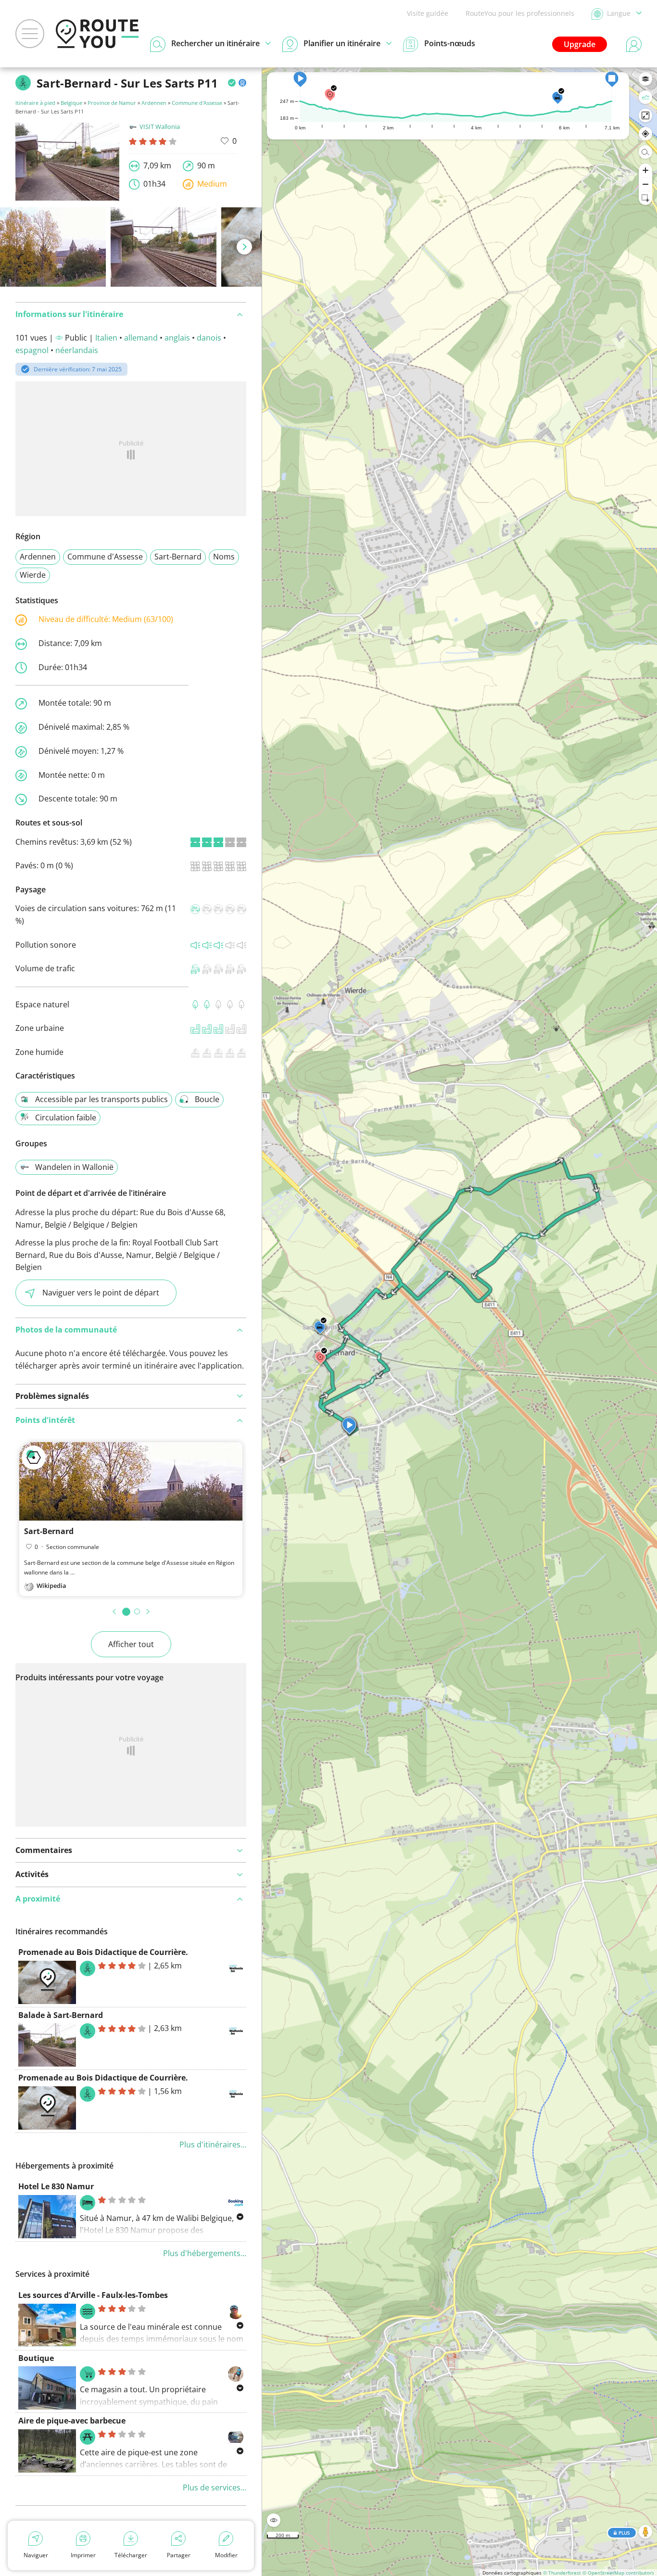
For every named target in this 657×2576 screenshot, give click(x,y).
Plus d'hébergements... (205, 2253)
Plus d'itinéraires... (213, 2145)
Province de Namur (112, 103)
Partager (179, 2555)
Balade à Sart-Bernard (61, 2015)
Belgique (71, 103)
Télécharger (131, 2555)
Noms (224, 557)
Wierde (33, 575)
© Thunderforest (562, 2573)
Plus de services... (215, 2487)
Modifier (226, 2555)
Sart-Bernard (178, 557)
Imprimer (83, 2555)
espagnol (32, 350)
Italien (106, 338)
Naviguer (36, 2555)
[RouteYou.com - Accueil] (97, 34)
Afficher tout (131, 1644)
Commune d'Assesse (197, 103)
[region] (460, 1322)
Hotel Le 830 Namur (56, 2186)
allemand (141, 338)
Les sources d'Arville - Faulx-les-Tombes (93, 2295)
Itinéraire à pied (35, 103)
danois (209, 338)
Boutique (36, 2358)
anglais (177, 338)
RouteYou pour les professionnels (520, 13)
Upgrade (580, 44)
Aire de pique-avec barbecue (72, 2421)
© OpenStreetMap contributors (618, 2573)
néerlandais (77, 350)
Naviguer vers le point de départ (101, 1293)
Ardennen (154, 103)
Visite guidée (428, 13)
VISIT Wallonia (160, 127)
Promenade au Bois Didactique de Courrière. (103, 1952)
